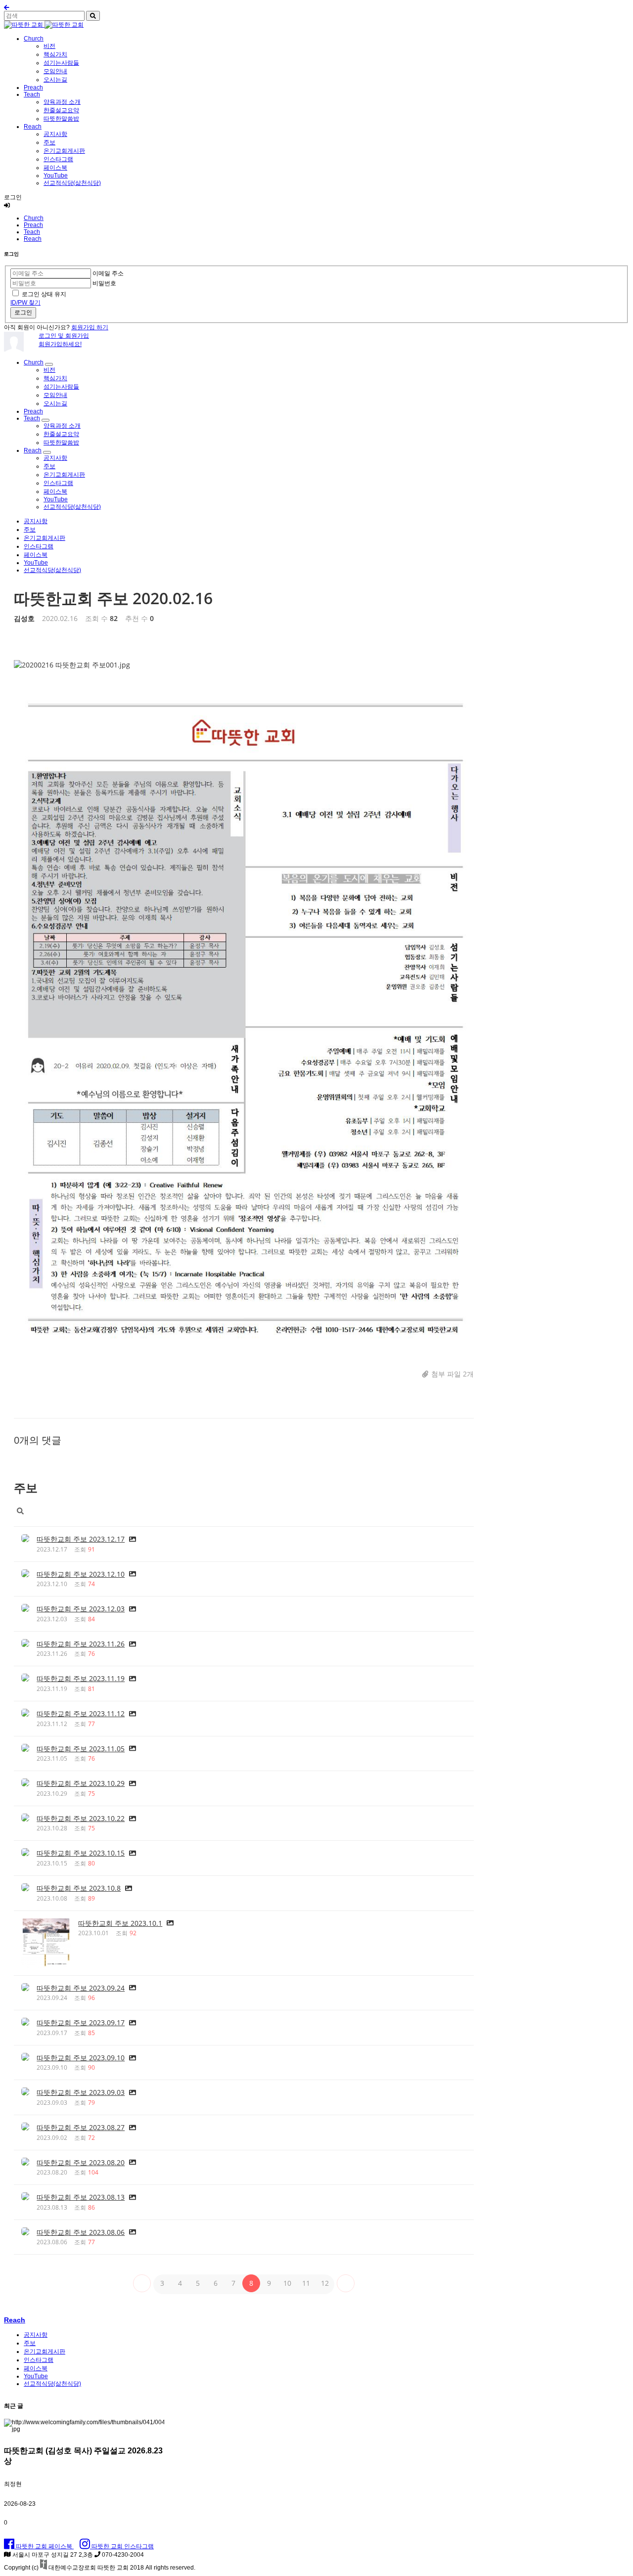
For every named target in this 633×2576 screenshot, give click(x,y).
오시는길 (55, 80)
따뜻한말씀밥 (61, 119)
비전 (49, 46)
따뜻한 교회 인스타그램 (122, 2546)
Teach (32, 94)
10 (287, 2283)
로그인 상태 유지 (44, 294)
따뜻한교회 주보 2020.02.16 (113, 598)
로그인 (23, 312)
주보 (49, 142)
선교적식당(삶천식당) (72, 183)
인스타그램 (58, 159)
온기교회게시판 (64, 151)
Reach (33, 127)
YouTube (56, 176)
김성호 (24, 618)
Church (34, 39)
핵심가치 (55, 54)
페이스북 (55, 168)
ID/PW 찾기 (25, 303)
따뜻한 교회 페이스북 (44, 2546)
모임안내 (55, 71)
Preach (33, 88)
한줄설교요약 (61, 110)
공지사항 (55, 134)
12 (325, 2283)
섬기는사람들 (61, 63)
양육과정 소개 (62, 102)
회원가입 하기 (90, 327)
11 (306, 2283)
